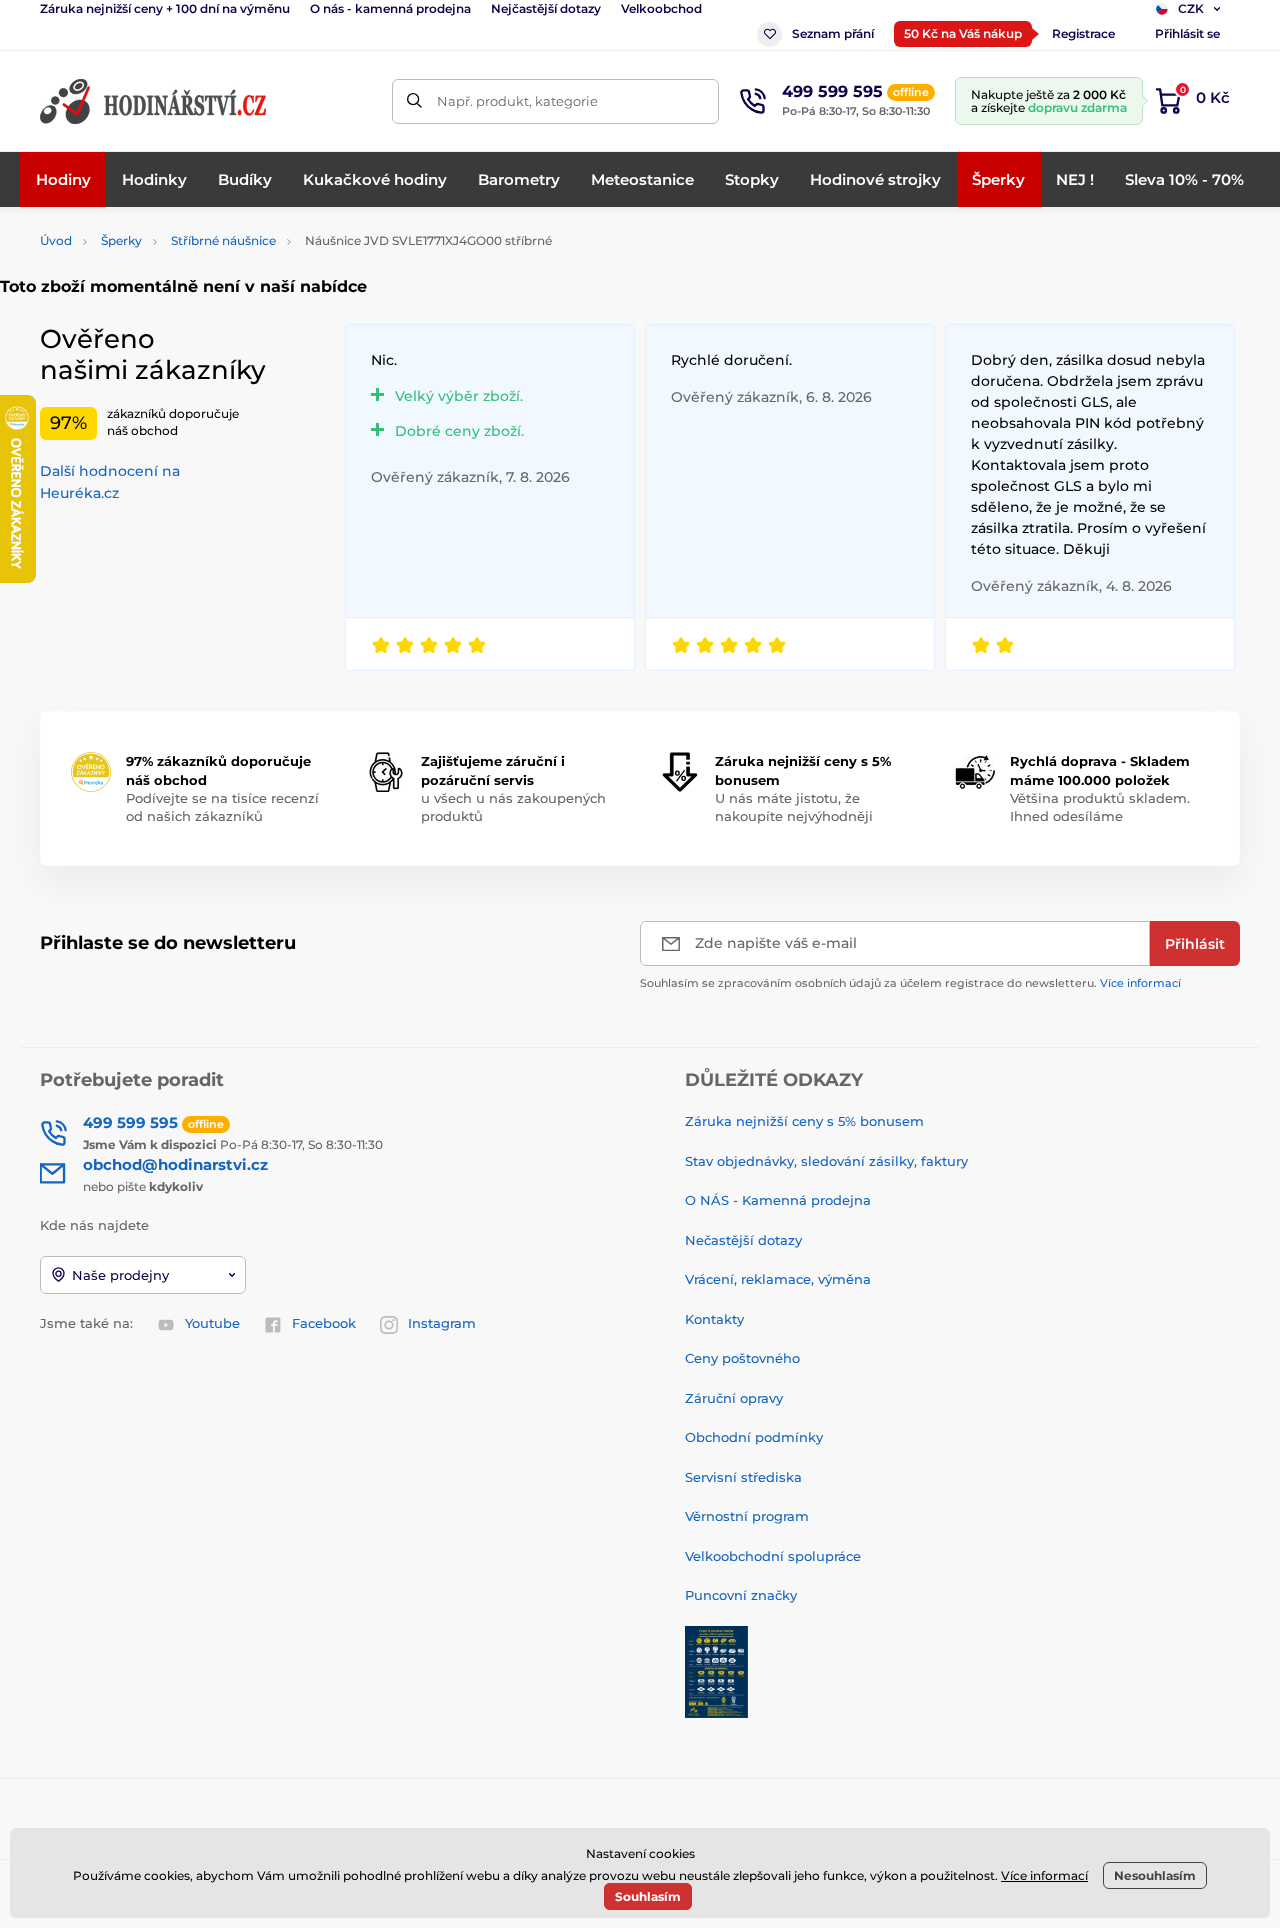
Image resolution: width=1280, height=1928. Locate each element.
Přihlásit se (1187, 33)
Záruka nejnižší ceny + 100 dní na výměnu (165, 8)
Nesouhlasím (1155, 1875)
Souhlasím (648, 1896)
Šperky (121, 240)
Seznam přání (833, 33)
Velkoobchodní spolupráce (773, 1556)
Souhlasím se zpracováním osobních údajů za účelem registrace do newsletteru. (910, 983)
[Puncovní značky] (716, 1670)
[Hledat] (414, 101)
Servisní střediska (743, 1477)
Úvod (56, 240)
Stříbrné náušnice (223, 240)
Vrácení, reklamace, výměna (778, 1279)
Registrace (1083, 33)
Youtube (212, 1323)
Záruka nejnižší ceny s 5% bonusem (804, 1121)
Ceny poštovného (742, 1358)
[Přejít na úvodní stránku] (155, 101)
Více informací (1140, 983)
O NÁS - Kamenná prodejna (778, 1200)
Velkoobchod (661, 8)
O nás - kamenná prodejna (390, 8)
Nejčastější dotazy (546, 8)
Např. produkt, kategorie (517, 101)
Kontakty (714, 1319)
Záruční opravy (734, 1398)
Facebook (324, 1323)
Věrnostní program (747, 1516)
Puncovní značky (741, 1595)
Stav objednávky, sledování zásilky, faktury (826, 1161)
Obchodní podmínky (754, 1437)
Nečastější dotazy (743, 1240)
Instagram (442, 1323)
